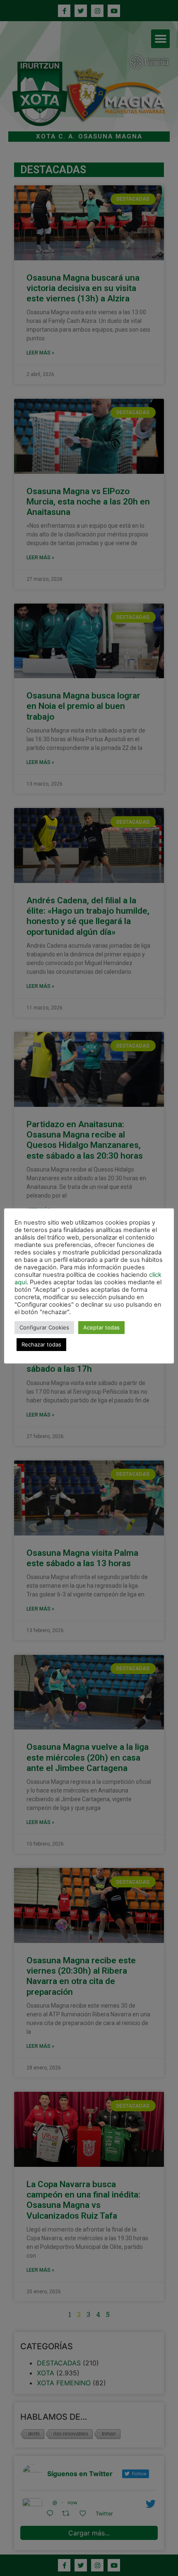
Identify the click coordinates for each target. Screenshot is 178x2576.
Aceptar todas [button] (101, 1327)
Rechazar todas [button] (41, 1344)
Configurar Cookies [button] (44, 1327)
